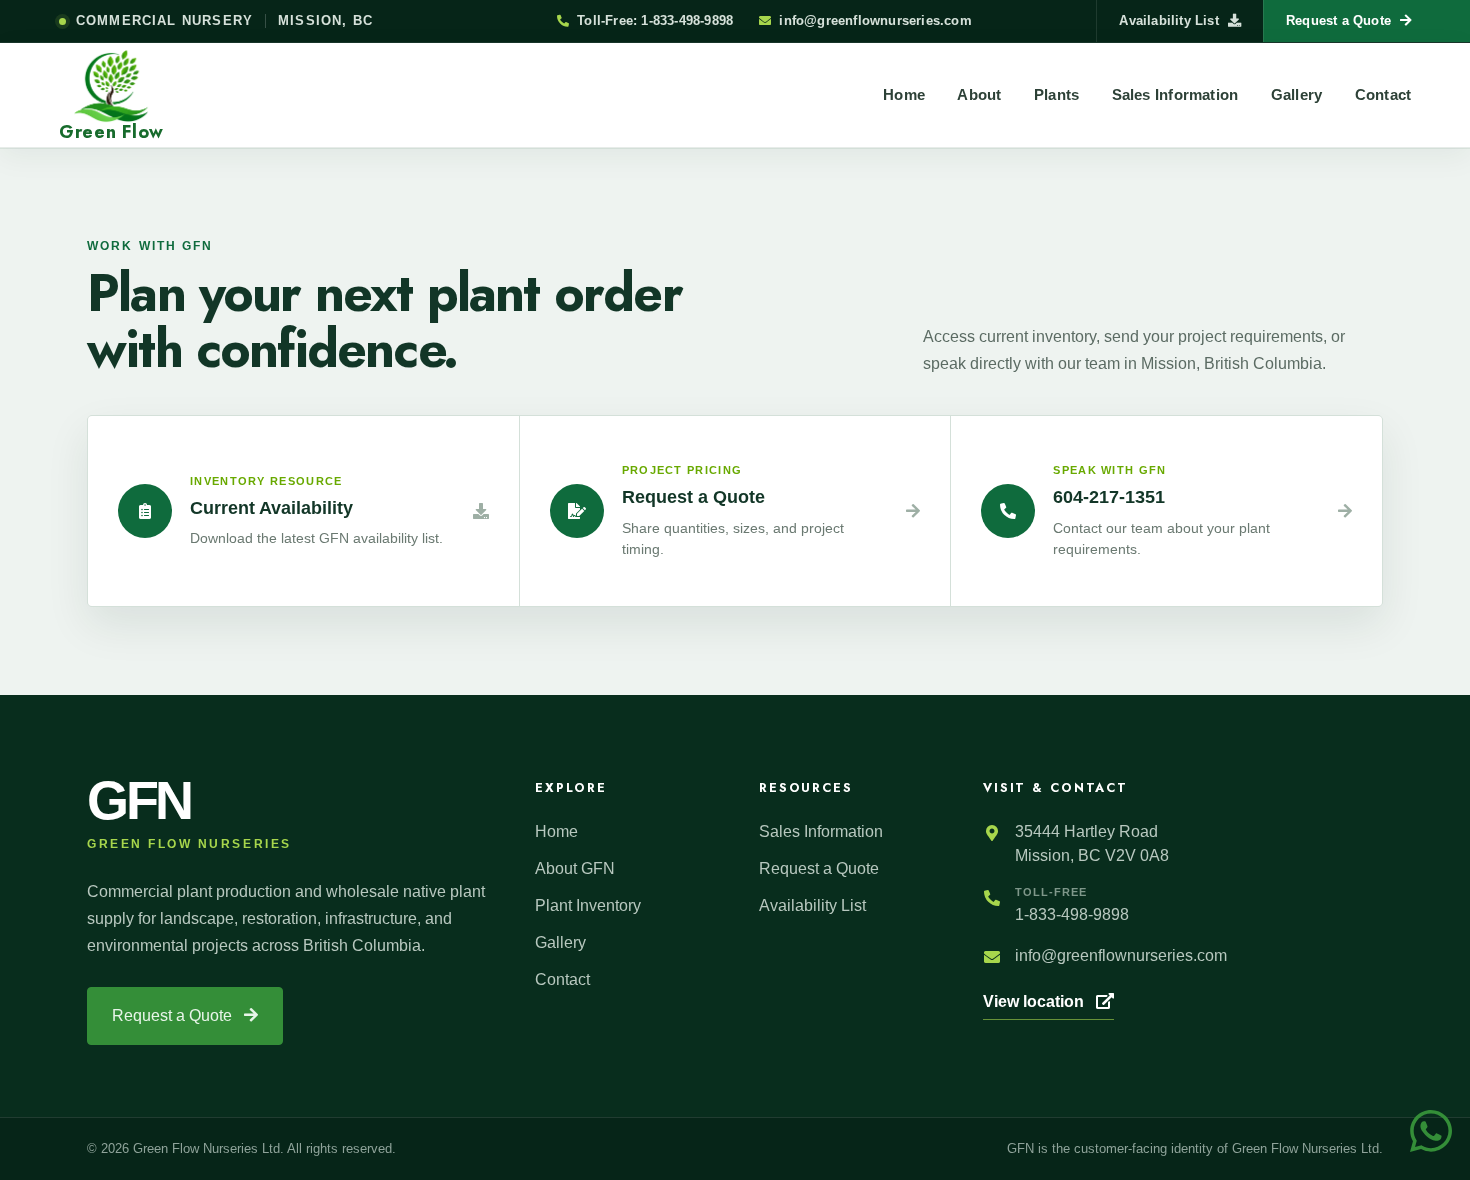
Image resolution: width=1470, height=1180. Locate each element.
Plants (1056, 94)
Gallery (1297, 94)
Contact (1383, 94)
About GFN (575, 868)
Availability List (1168, 20)
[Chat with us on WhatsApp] (1431, 1129)
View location (1035, 1001)
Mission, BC (325, 20)
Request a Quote (174, 1015)
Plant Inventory (588, 905)
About (979, 94)
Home (904, 94)
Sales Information (1175, 94)
